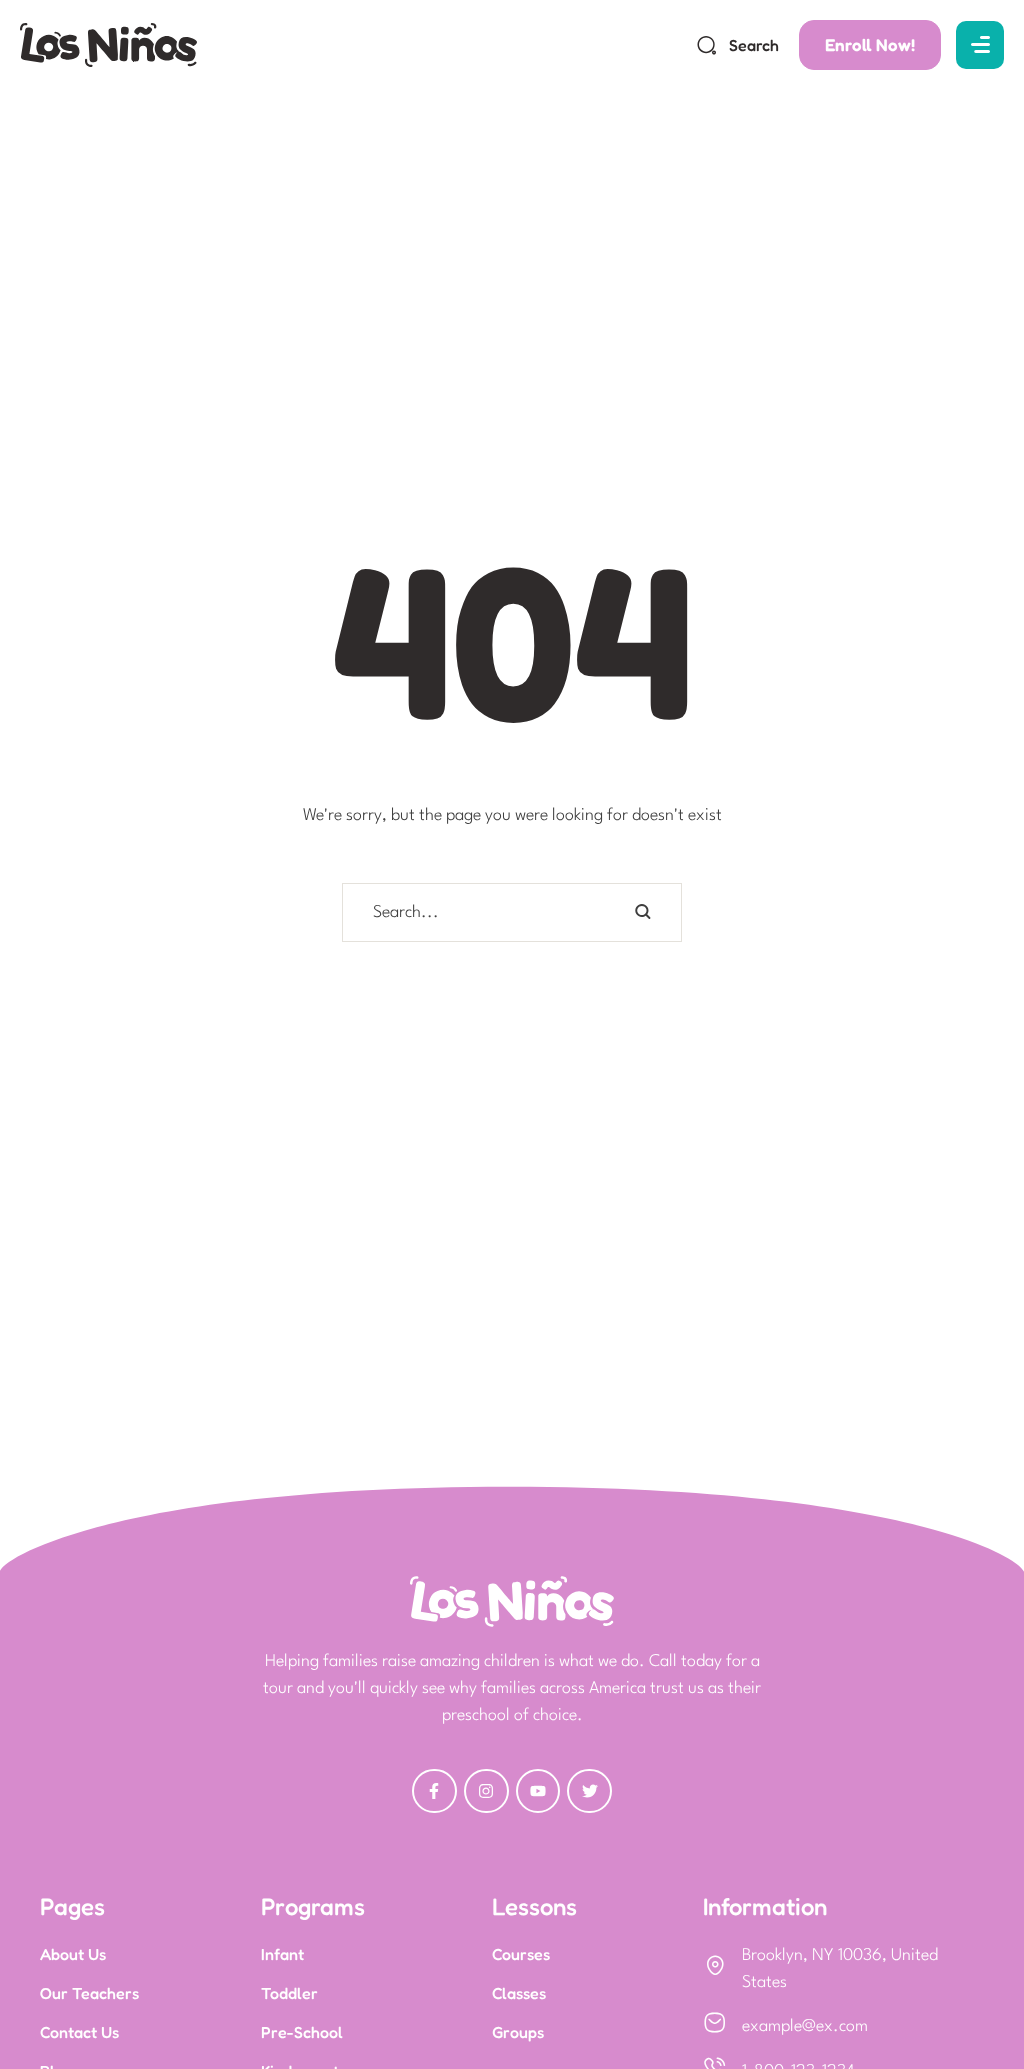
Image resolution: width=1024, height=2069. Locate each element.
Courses (521, 1954)
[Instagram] (486, 1791)
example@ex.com (805, 2026)
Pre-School (302, 2032)
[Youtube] (538, 1791)
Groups (518, 2032)
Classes (519, 1993)
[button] (737, 45)
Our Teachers (89, 1993)
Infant (282, 1954)
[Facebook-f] (434, 1791)
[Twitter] (589, 1791)
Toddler (289, 1993)
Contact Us (79, 2032)
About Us (73, 1954)
